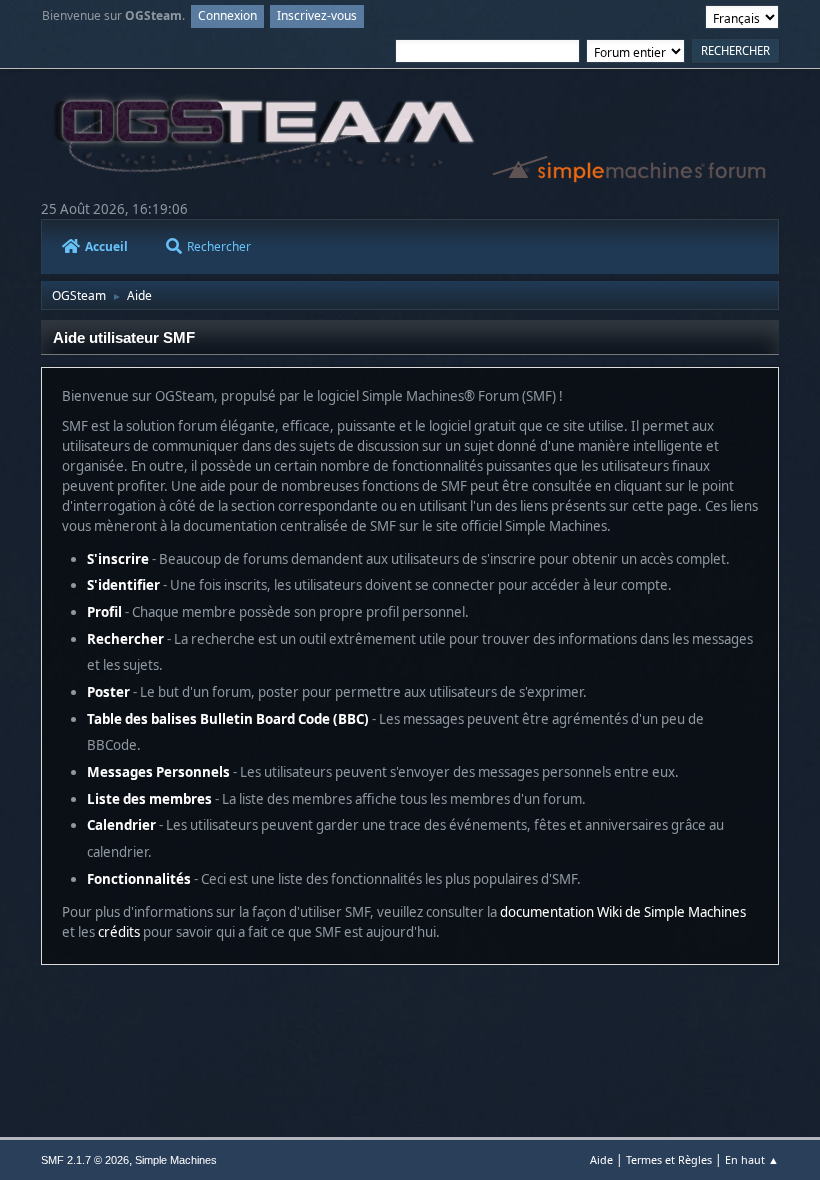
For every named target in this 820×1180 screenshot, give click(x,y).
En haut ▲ (752, 1159)
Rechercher (219, 246)
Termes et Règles (669, 1159)
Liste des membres (149, 799)
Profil (104, 612)
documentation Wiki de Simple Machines (623, 912)
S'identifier (123, 585)
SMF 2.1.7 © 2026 (85, 1160)
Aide (601, 1159)
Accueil (106, 246)
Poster (108, 692)
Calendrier (121, 825)
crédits (119, 932)
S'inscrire (118, 559)
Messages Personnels (158, 772)
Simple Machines (176, 1160)
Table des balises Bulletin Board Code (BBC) (228, 719)
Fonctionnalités (139, 879)
